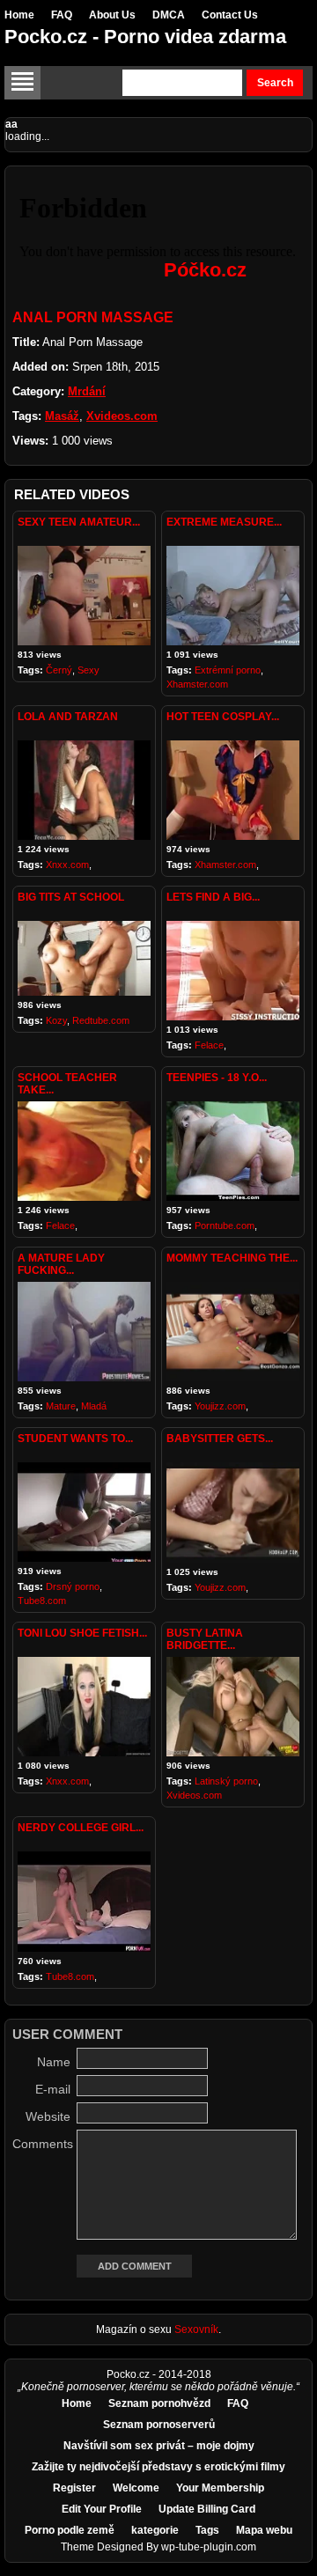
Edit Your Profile (102, 2509)
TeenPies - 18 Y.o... (217, 1078)
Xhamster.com (197, 684)
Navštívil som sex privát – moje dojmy (159, 2446)
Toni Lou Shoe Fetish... (82, 1633)
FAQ (62, 15)
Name (54, 2062)
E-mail (53, 2089)
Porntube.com (225, 1225)
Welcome (136, 2488)
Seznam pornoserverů (159, 2425)
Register (74, 2488)
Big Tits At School (71, 897)
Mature (61, 1406)
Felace (209, 1045)
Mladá (94, 1406)
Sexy (88, 670)
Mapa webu (264, 2530)
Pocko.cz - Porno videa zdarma (145, 37)
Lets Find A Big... (213, 897)
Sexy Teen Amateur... (79, 522)
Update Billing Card (207, 2509)
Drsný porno (73, 1586)
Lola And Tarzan (68, 717)
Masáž (62, 416)
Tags (207, 2530)
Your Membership (220, 2488)
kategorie (155, 2530)
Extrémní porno (228, 670)
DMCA (169, 15)
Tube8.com (42, 1601)
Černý (59, 670)
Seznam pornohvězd (159, 2403)
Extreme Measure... (224, 522)
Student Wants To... (75, 1439)
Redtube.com (101, 1020)
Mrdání (87, 391)
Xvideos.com (122, 416)
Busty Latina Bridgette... (205, 1639)
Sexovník (196, 2329)
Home (19, 15)
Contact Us (230, 15)
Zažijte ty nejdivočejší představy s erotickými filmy (158, 2467)
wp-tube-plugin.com (209, 2547)
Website (48, 2116)
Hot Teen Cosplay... (223, 717)
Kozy (56, 1020)
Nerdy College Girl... (81, 1828)
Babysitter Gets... (220, 1439)
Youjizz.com (220, 1406)
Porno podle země (70, 2530)
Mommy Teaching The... (232, 1258)
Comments (41, 2144)
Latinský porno (226, 1781)
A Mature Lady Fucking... (61, 1264)
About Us (112, 15)
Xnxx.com (67, 865)
